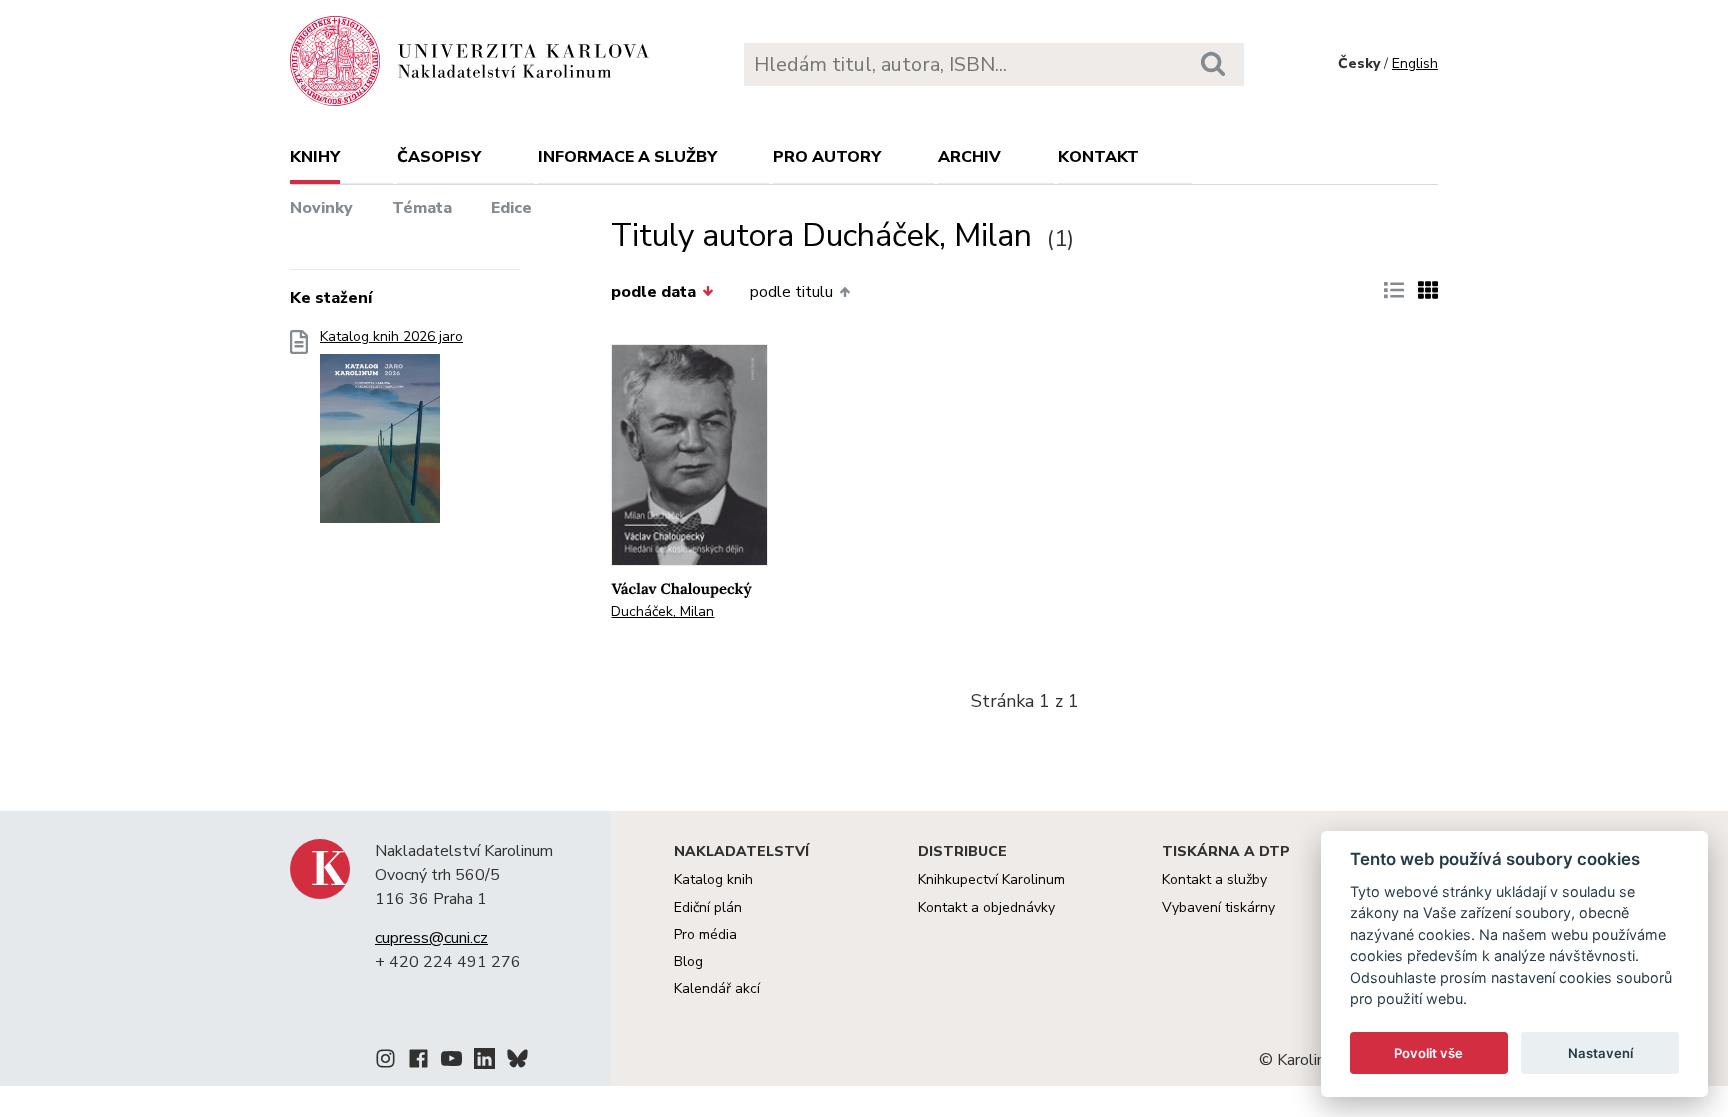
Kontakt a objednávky (986, 907)
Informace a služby (627, 157)
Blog (688, 961)
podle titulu (791, 292)
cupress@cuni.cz (431, 938)
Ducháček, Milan (662, 611)
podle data (653, 292)
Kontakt (1098, 157)
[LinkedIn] (484, 1062)
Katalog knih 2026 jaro (391, 337)
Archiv (969, 157)
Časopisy (439, 157)
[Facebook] (418, 1062)
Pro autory (827, 157)
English (1415, 63)
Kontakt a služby (1214, 879)
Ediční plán (708, 907)
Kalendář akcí (717, 988)
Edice (511, 208)
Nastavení (1600, 1053)
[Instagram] (385, 1062)
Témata (422, 208)
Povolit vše (1428, 1053)
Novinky (321, 208)
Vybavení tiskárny (1218, 907)
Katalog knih (713, 879)
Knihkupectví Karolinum (991, 879)
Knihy (315, 157)
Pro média (705, 934)
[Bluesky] (517, 1062)
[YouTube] (451, 1062)
